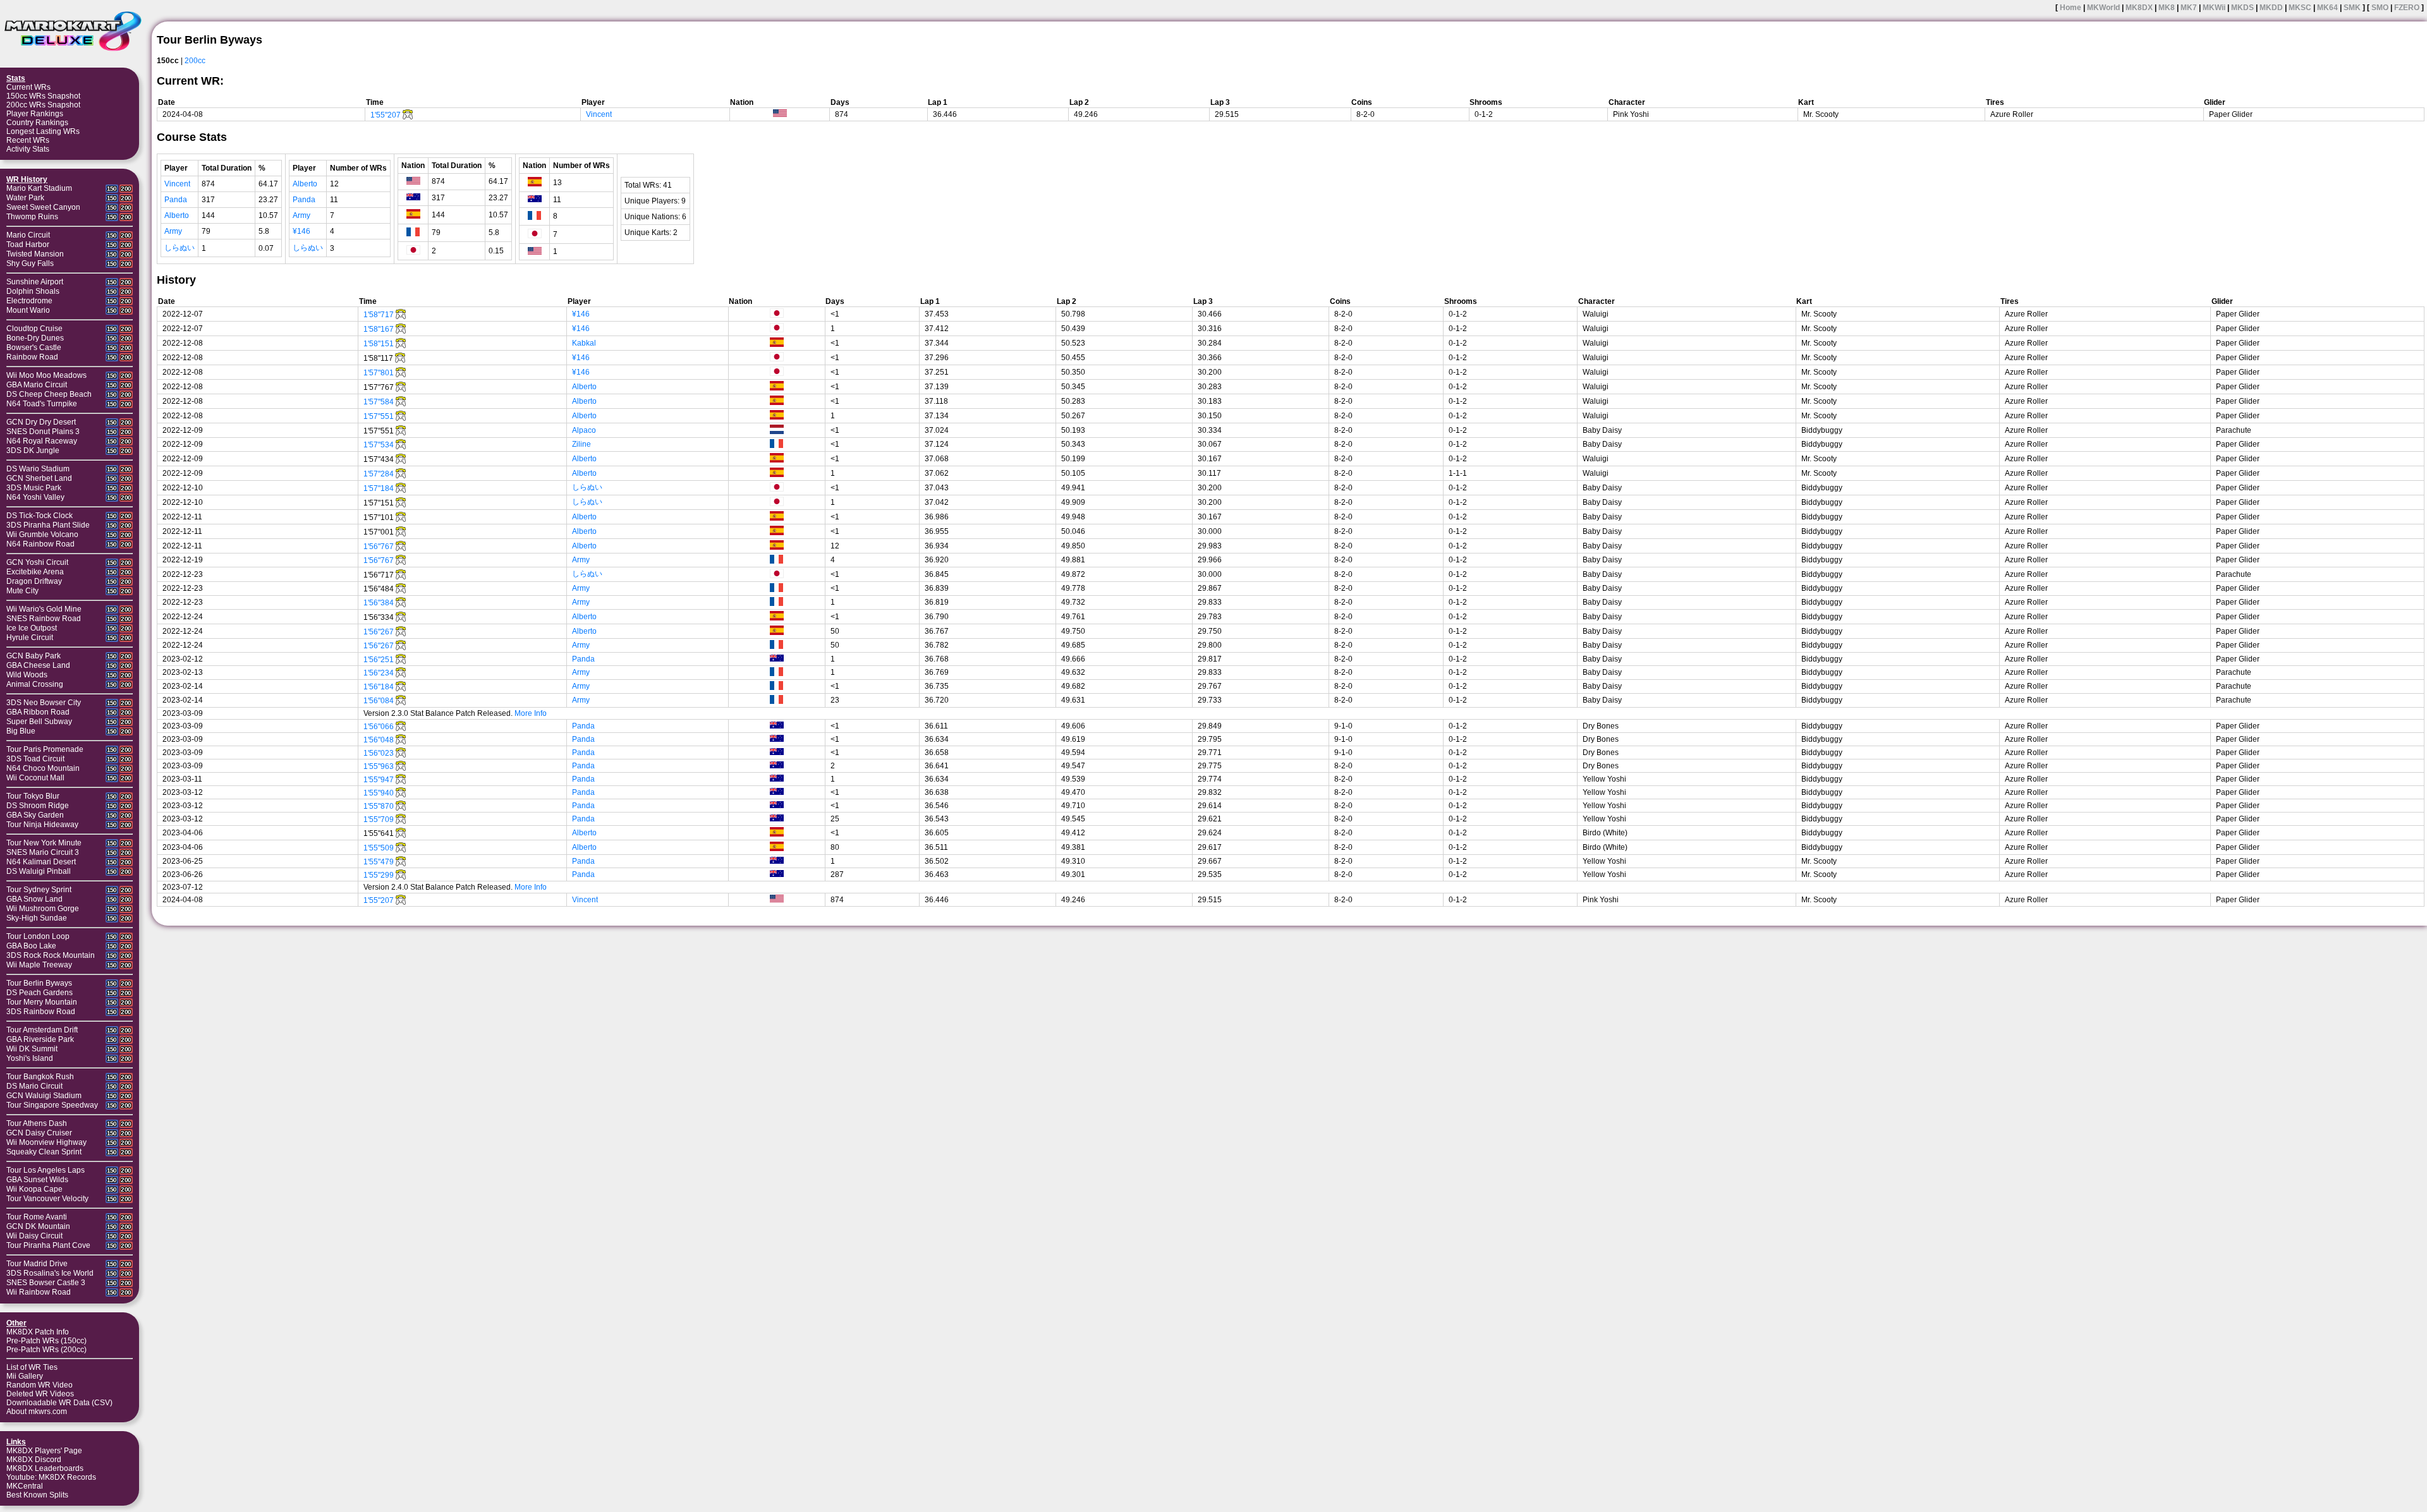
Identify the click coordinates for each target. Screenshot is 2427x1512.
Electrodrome (29, 301)
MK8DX (2139, 8)
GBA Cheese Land (38, 665)
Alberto (177, 215)
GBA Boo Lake (31, 946)
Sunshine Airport (35, 282)
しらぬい (179, 248)
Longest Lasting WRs (43, 131)
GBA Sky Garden (35, 815)
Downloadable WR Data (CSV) (59, 1403)
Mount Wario (28, 310)
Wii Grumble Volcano (42, 535)
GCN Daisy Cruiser (39, 1133)
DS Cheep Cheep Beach (49, 394)
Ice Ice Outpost (32, 628)
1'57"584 (379, 402)
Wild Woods (27, 675)
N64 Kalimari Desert (41, 862)
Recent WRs (28, 140)
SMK (2352, 8)
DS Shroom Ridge (38, 806)
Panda (176, 200)
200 (126, 189)
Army (173, 231)
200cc (195, 61)
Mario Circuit (28, 235)
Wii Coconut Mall (35, 778)
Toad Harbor (28, 245)
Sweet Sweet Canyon (43, 207)
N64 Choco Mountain (43, 768)
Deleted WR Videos (40, 1394)
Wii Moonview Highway (46, 1142)
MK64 (2327, 8)
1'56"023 (379, 753)
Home (2071, 8)
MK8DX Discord (34, 1460)
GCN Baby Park (33, 656)
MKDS (2242, 8)
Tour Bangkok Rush (40, 1077)
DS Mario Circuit (34, 1086)
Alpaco (584, 430)
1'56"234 (379, 673)
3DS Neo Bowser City (44, 703)
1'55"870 (379, 806)
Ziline (581, 444)
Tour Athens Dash (37, 1123)
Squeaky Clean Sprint (44, 1152)
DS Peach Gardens (40, 993)
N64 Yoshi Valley (35, 497)
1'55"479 (379, 862)
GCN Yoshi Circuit (37, 562)
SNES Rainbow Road (44, 619)
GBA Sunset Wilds (37, 1180)
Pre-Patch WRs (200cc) (46, 1350)
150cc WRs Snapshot (43, 96)
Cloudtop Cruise (34, 329)
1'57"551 (379, 416)
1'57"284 (379, 474)
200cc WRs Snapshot (43, 105)
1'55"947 (379, 780)
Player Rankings (35, 114)
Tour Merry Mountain (42, 1002)
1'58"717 (379, 315)
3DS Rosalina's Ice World (50, 1273)
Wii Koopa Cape (34, 1189)
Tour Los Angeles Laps (46, 1170)
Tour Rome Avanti (37, 1217)
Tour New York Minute (44, 843)
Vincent (599, 114)
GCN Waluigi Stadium (44, 1096)
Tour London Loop (38, 936)
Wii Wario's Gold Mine (44, 609)
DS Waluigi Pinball (39, 871)
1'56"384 (379, 603)
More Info (531, 713)
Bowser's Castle (34, 348)
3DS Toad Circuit (35, 759)
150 (112, 189)
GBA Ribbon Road (38, 712)
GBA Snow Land (34, 899)
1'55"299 (379, 875)
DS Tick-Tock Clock (40, 516)
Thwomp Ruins (32, 217)
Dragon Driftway (34, 581)
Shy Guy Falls (30, 263)
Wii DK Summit (32, 1049)
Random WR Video (40, 1385)
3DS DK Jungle (33, 451)
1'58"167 (379, 329)
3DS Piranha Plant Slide (48, 525)
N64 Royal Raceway (42, 441)
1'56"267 (379, 632)
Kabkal (584, 343)
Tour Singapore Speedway (52, 1105)
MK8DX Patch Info (38, 1332)
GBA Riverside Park (40, 1039)
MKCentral (25, 1486)
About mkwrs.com (37, 1412)
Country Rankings (37, 123)
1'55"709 (379, 820)
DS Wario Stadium (38, 469)
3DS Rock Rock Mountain (51, 955)
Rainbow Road (32, 357)
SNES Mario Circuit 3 (43, 852)
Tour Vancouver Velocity (47, 1199)
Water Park (25, 198)
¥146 (301, 231)
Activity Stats (28, 149)
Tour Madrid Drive (37, 1264)
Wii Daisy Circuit (34, 1236)
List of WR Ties (32, 1367)
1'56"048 (379, 740)
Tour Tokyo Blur (33, 796)
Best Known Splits (37, 1495)
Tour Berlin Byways (39, 983)
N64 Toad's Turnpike (42, 404)
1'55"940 (379, 793)
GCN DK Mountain (38, 1226)
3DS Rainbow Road (41, 1012)
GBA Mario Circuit (37, 385)
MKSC (2300, 8)
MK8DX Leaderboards (45, 1468)
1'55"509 (379, 848)
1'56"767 (379, 547)
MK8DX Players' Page (44, 1451)
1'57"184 (379, 488)
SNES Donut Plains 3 (43, 432)
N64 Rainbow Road (40, 544)
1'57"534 (379, 445)
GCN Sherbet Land (39, 478)
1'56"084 (379, 701)
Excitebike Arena (35, 572)
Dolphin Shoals (33, 291)
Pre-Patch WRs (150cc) (46, 1341)
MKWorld (2103, 8)
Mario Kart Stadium (39, 188)
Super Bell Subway (39, 722)
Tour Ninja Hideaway (42, 825)
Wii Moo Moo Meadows (46, 375)
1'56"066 (379, 727)
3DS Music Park (34, 488)
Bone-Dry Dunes (35, 338)
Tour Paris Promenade (45, 749)
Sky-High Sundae (37, 918)
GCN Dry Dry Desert (41, 422)
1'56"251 (379, 660)
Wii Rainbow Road (39, 1292)
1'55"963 (379, 766)
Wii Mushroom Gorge (43, 909)
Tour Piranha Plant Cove (48, 1245)
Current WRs (28, 87)
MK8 (2167, 8)
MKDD (2271, 8)
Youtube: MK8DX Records (51, 1477)
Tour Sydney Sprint (39, 890)
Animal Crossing (35, 684)
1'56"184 (379, 687)
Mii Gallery (25, 1376)
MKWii (2214, 8)
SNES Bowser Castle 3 (46, 1283)
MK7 (2189, 8)
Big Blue (21, 731)
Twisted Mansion (35, 254)
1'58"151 (379, 344)
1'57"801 (379, 373)
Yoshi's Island (30, 1058)
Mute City (22, 591)
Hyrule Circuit (30, 638)
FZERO (2407, 8)
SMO (2380, 8)
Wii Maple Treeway (39, 965)
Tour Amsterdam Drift (42, 1030)
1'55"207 (386, 115)
